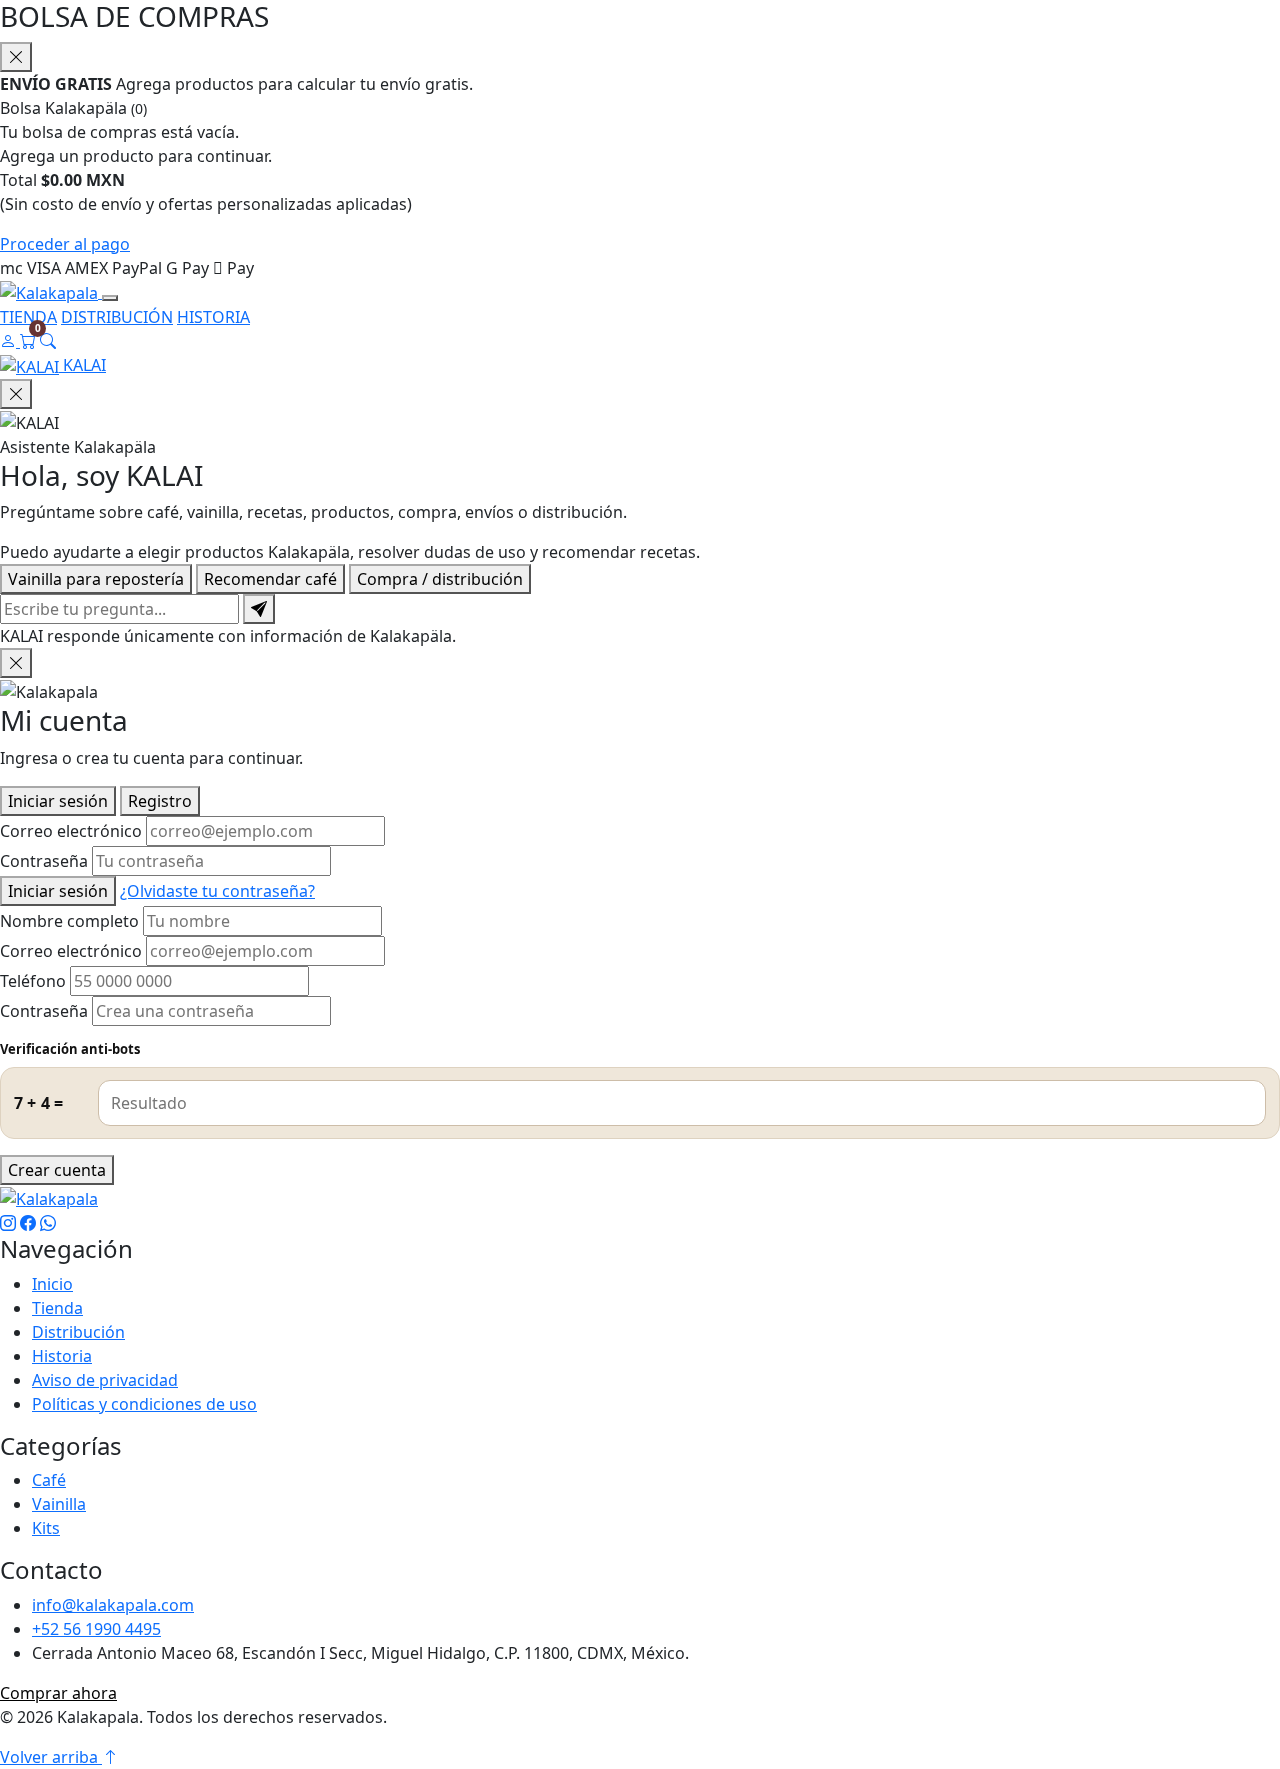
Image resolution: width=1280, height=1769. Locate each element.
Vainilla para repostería (96, 579)
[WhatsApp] (48, 1223)
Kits (46, 1528)
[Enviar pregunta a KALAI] (259, 609)
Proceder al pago (65, 244)
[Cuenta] (10, 341)
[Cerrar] (16, 663)
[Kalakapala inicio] (51, 292)
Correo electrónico (71, 831)
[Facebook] (28, 1223)
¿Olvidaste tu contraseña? (217, 891)
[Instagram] (8, 1223)
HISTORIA (213, 317)
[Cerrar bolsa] (16, 57)
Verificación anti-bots (70, 1049)
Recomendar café (270, 579)
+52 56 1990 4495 (96, 1629)
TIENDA (28, 317)
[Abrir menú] (110, 298)
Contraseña (44, 861)
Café (49, 1480)
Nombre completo (69, 921)
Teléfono (33, 981)
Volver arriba (51, 1757)
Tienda (57, 1308)
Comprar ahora (58, 1693)
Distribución (78, 1332)
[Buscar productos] (48, 341)
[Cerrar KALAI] (16, 394)
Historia (62, 1356)
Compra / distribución (440, 579)
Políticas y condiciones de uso (144, 1404)
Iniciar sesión (58, 801)
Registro (160, 801)
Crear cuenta (57, 1170)
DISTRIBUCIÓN (117, 317)
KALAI (82, 365)
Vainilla (59, 1504)
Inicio (52, 1284)
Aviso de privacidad (105, 1380)
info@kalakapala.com (113, 1605)
